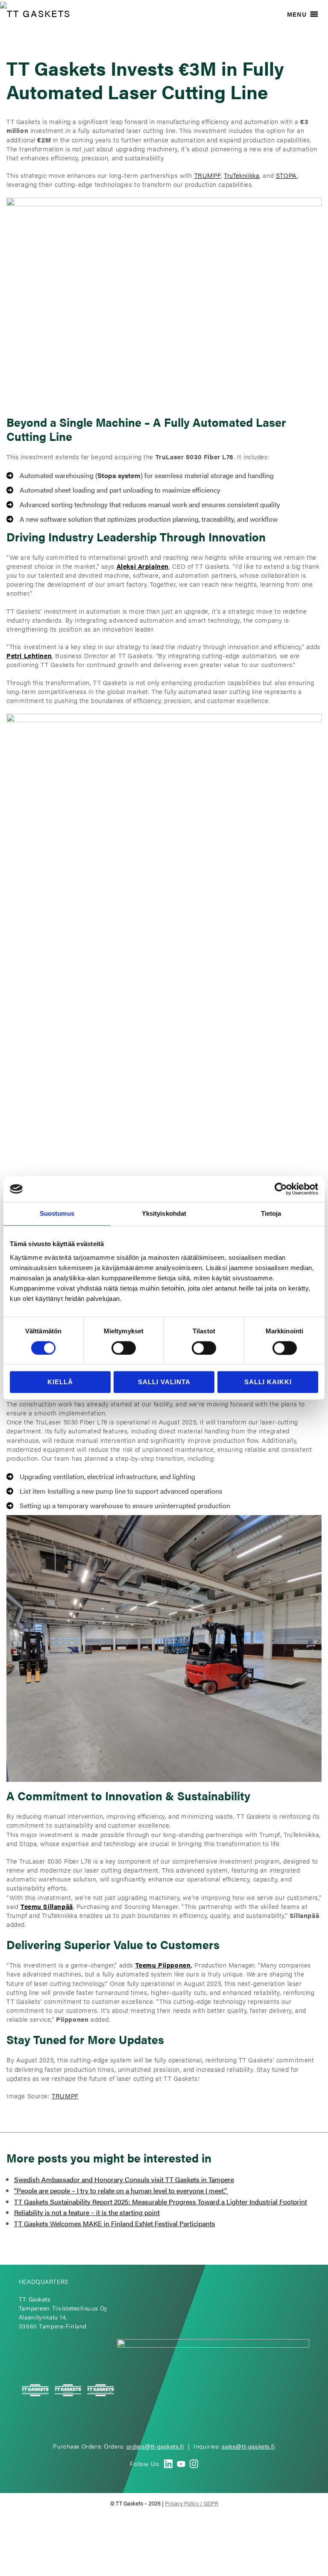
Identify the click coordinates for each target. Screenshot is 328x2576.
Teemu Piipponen (163, 1965)
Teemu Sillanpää (47, 1906)
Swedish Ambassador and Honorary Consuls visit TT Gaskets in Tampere (124, 2179)
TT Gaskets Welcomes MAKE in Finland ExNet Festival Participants (115, 2223)
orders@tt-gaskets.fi (155, 2446)
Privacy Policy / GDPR (192, 2503)
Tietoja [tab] (271, 1213)
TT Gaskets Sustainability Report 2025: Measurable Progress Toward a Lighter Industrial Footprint (161, 2202)
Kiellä (60, 1382)
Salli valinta (164, 1382)
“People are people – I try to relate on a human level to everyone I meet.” (121, 2190)
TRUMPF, (208, 175)
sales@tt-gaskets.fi (248, 2446)
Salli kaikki (268, 1382)
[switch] (124, 1348)
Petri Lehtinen (29, 656)
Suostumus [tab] (57, 1213)
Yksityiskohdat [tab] (164, 1213)
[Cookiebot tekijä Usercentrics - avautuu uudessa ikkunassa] (281, 1189)
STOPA (287, 175)
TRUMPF (65, 2096)
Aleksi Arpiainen (143, 566)
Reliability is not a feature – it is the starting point (87, 2212)
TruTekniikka (242, 175)
